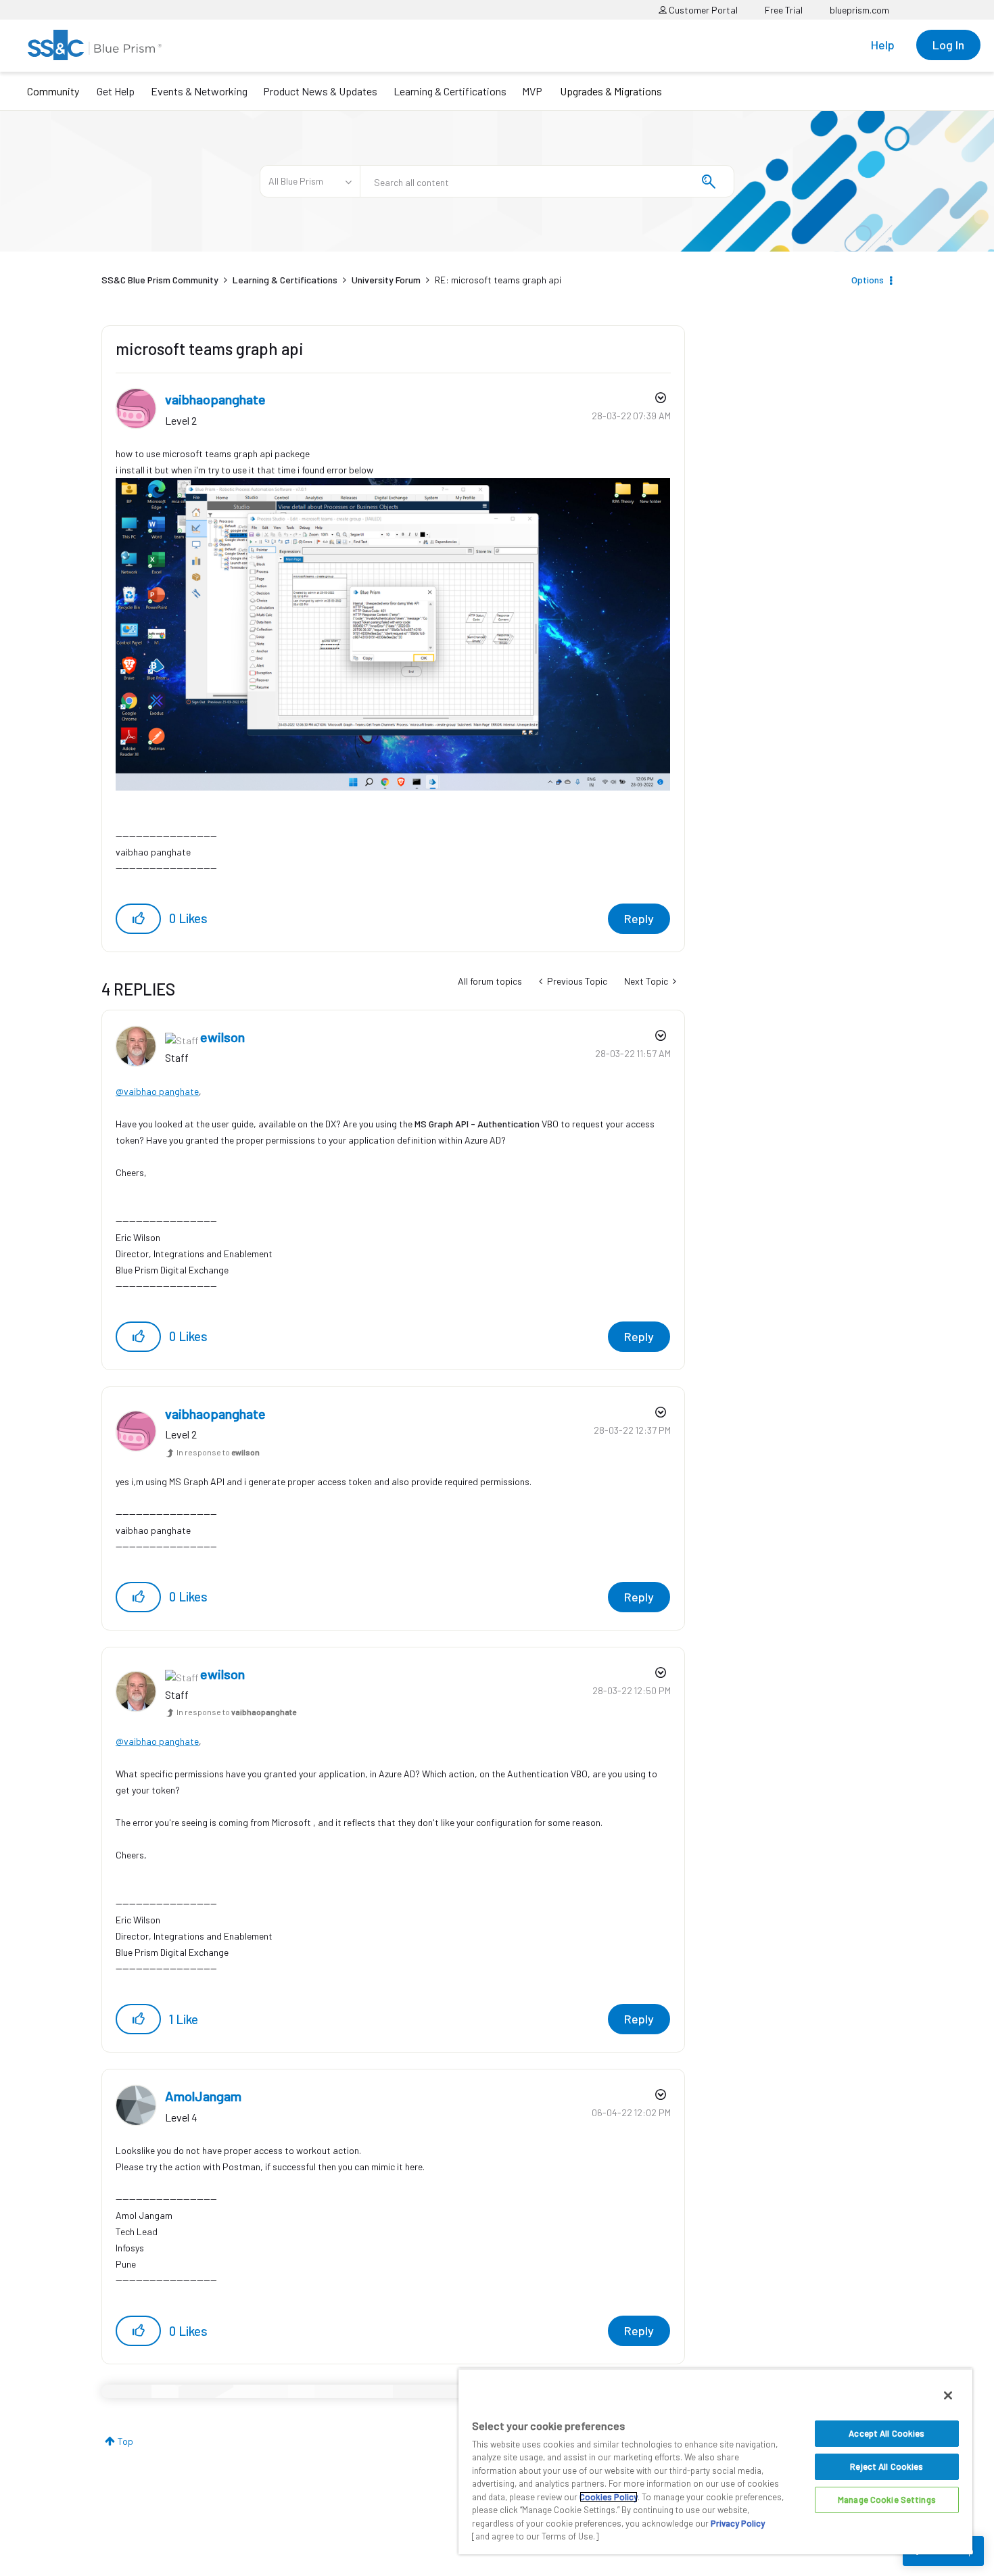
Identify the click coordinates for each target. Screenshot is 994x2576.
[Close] (948, 2395)
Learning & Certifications (450, 91)
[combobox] (547, 181)
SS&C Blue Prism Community (160, 280)
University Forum (386, 280)
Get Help (116, 91)
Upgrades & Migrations (611, 91)
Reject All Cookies (886, 2466)
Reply (639, 918)
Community (53, 91)
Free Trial (784, 10)
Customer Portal (702, 10)
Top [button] (125, 2441)
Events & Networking (199, 91)
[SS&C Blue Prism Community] (95, 45)
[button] (138, 919)
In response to (218, 1452)
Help (883, 45)
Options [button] (868, 280)
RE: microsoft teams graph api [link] (498, 280)
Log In (948, 45)
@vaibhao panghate (157, 1091)
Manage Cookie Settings (887, 2500)
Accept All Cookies (886, 2433)
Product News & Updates (320, 91)
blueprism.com (859, 10)
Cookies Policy (609, 2497)
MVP (532, 91)
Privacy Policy (738, 2523)
